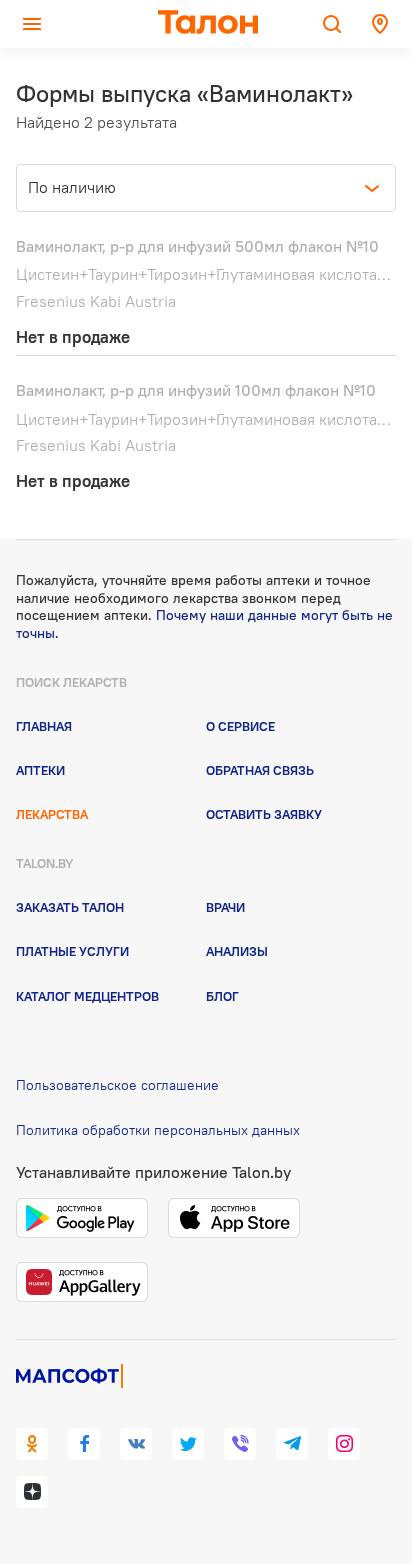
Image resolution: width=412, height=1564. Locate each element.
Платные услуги (72, 951)
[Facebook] (84, 1444)
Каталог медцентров (87, 996)
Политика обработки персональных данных (158, 1130)
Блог (222, 996)
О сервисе (240, 726)
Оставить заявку (264, 814)
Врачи (225, 907)
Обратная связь (260, 770)
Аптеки (40, 770)
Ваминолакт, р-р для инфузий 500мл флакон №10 (197, 246)
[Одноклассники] (32, 1444)
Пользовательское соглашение (117, 1085)
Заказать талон (70, 907)
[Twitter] (188, 1444)
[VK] (136, 1444)
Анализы (237, 951)
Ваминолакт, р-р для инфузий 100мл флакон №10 (196, 390)
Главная (44, 726)
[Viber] (240, 1444)
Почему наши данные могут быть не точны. (204, 624)
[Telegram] (292, 1444)
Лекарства (52, 814)
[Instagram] (344, 1444)
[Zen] (32, 1492)
